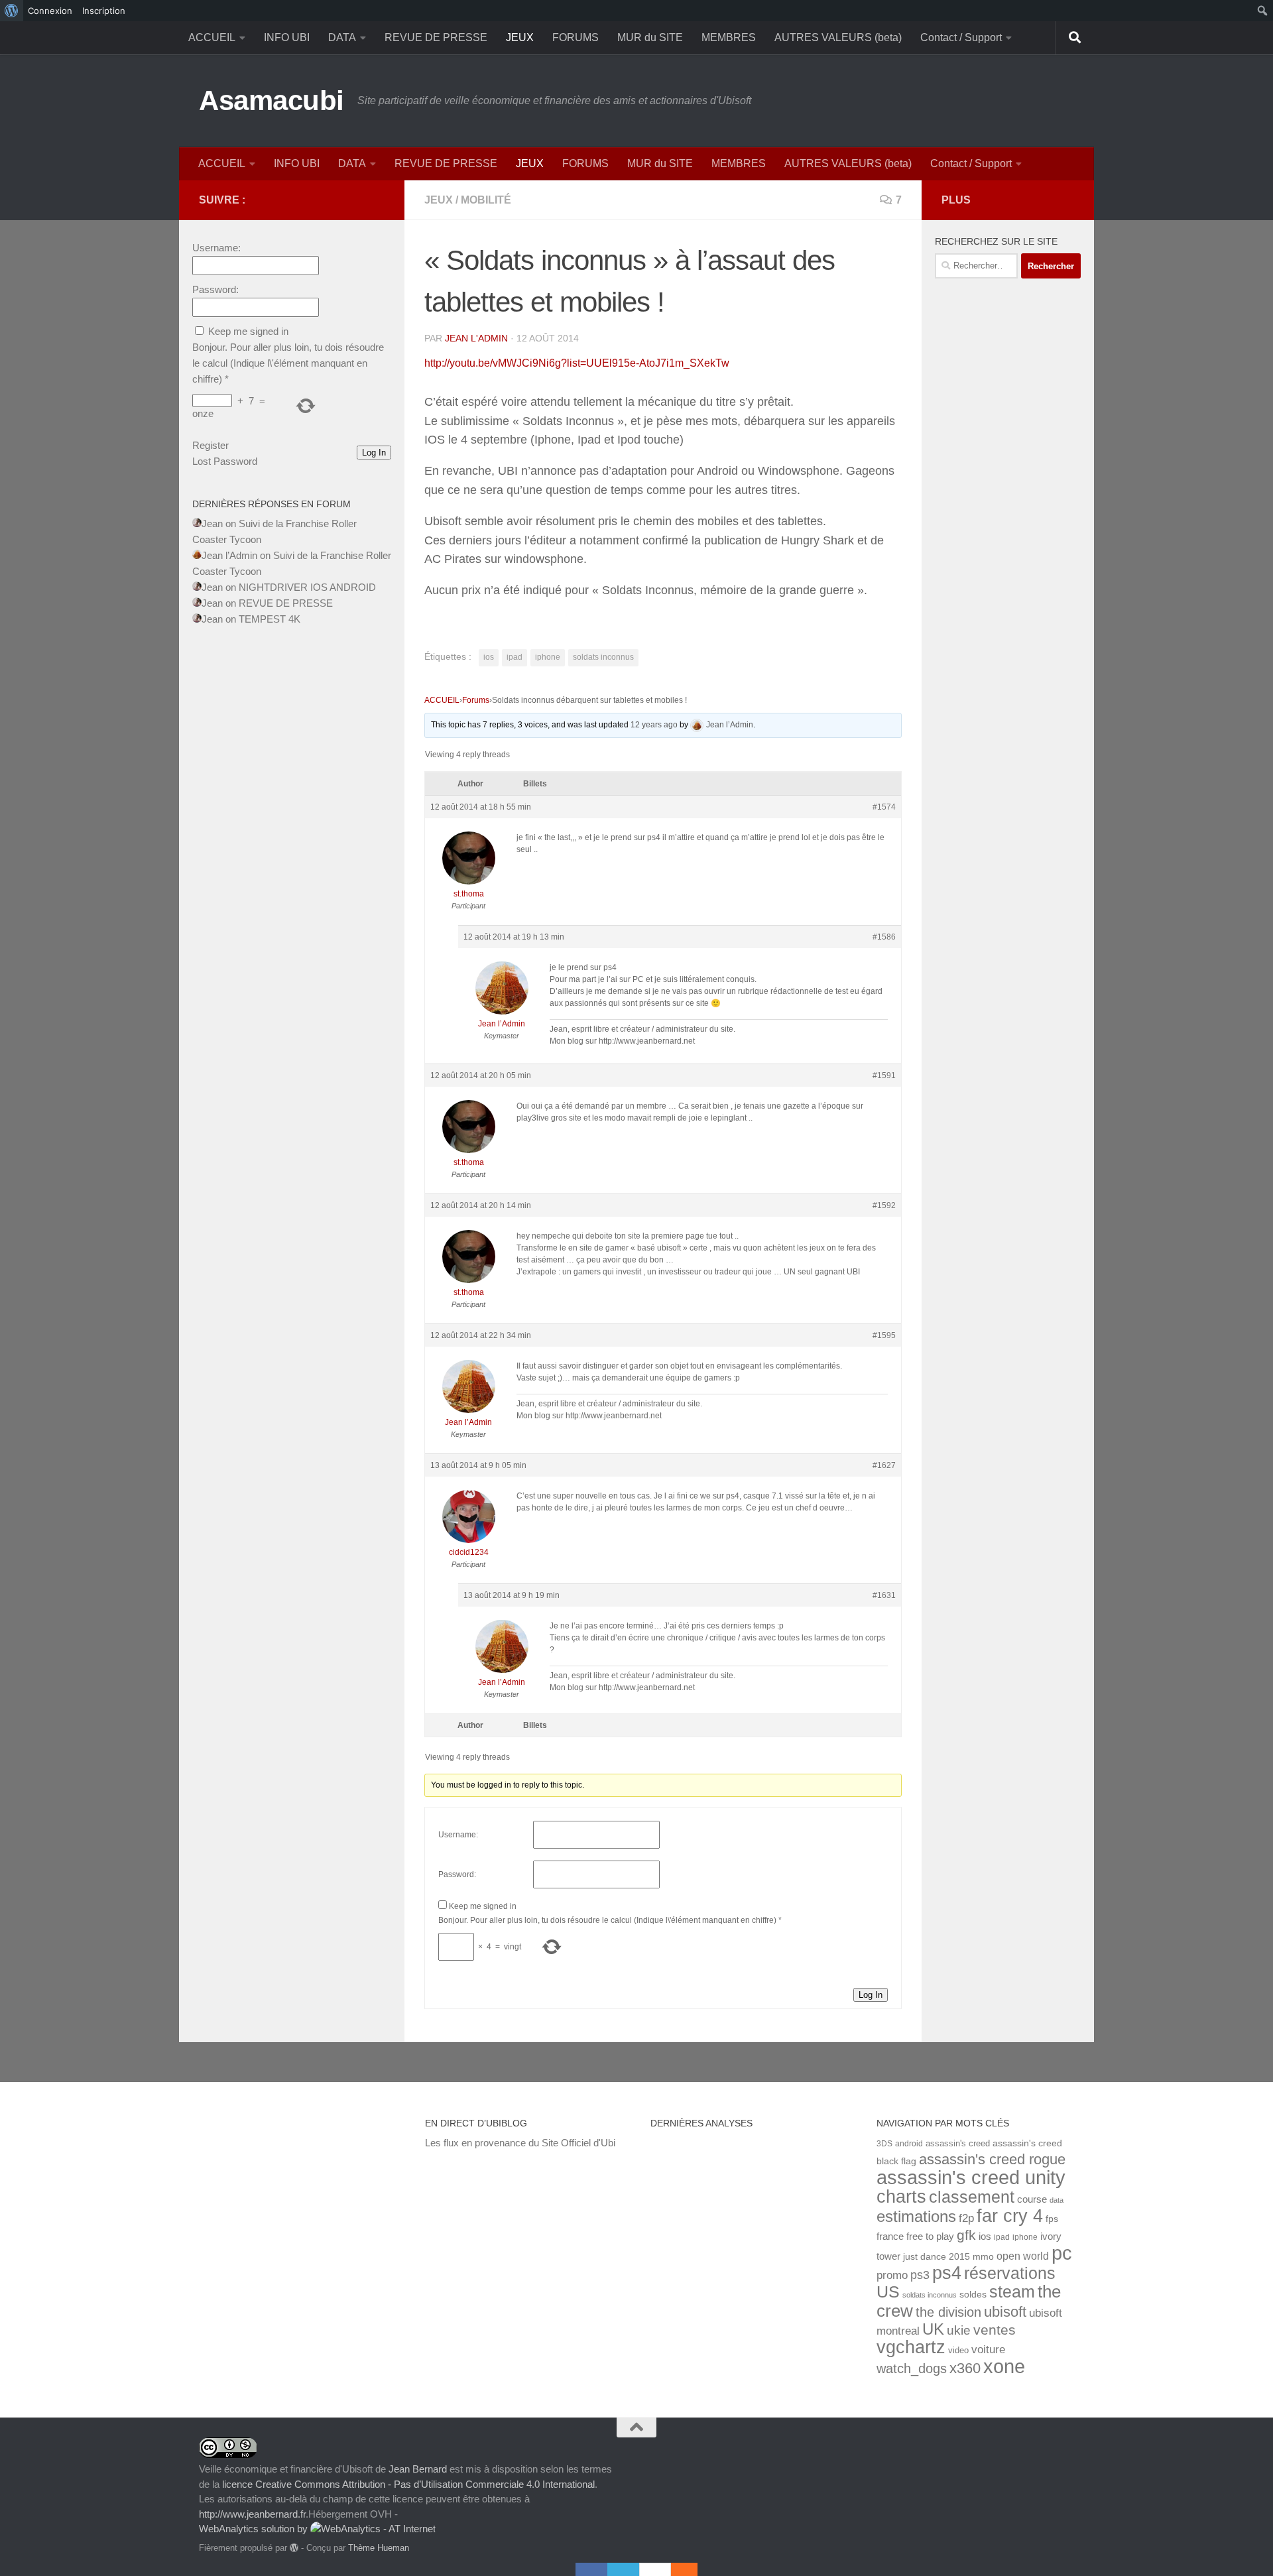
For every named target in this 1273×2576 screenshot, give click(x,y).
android (909, 2143)
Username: (458, 1835)
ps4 (947, 2273)
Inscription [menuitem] (104, 11)
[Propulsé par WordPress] (294, 2548)
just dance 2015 (937, 2257)
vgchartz (911, 2347)
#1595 (884, 1335)
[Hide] (691, 2569)
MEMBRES (729, 37)
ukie (959, 2330)
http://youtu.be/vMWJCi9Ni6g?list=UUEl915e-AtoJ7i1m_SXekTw (577, 363)
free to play (930, 2237)
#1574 (884, 807)
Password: (457, 1874)
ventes (995, 2330)
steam (1012, 2292)
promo (892, 2275)
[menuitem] (12, 11)
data (1057, 2200)
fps (1052, 2219)
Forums (476, 700)
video (958, 2350)
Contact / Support (961, 37)
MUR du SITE (650, 37)
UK (933, 2329)
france (890, 2237)
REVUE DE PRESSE (436, 37)
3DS (884, 2143)
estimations (916, 2217)
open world (1023, 2256)
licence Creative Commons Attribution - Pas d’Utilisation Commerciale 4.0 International (408, 2484)
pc (1062, 2253)
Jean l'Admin (476, 338)
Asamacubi (272, 100)
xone (1004, 2366)
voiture (988, 2349)
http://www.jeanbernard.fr (252, 2514)
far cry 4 (1010, 2216)
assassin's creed (958, 2143)
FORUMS (576, 37)
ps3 (920, 2275)
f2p (966, 2218)
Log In (871, 1995)
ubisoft (1005, 2312)
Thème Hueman (379, 2548)
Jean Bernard (418, 2469)
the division (948, 2312)
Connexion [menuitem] (50, 11)
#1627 (884, 1465)
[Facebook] (591, 2569)
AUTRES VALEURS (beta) (838, 37)
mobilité (486, 200)
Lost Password (225, 461)
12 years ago (654, 725)
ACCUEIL (212, 37)
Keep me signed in (483, 1906)
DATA (342, 37)
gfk (966, 2235)
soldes (973, 2295)
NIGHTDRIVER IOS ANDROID (307, 587)
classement (972, 2197)
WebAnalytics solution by (255, 2529)
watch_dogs (912, 2368)
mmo (983, 2257)
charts (901, 2196)
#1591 (884, 1075)
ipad (515, 657)
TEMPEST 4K (270, 619)
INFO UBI (287, 37)
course (1032, 2199)
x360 (965, 2368)
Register (211, 445)
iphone (548, 657)
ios (489, 657)
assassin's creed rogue (992, 2159)
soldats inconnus (603, 657)
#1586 (884, 937)
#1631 (884, 1595)
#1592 (884, 1205)
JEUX (520, 37)
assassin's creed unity (971, 2177)
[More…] (678, 2569)
